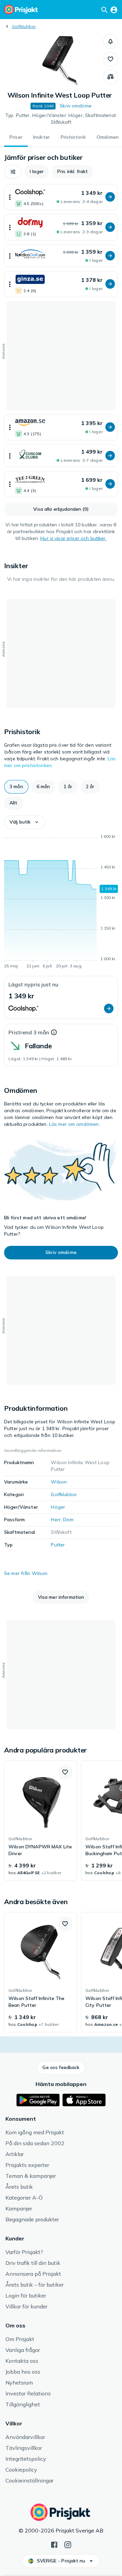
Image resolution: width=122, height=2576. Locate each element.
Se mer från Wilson (26, 1573)
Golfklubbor (24, 26)
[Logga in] (114, 10)
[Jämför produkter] (110, 77)
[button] (110, 41)
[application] (61, 902)
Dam (68, 1520)
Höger (58, 1507)
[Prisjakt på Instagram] (68, 2544)
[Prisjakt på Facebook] (54, 2544)
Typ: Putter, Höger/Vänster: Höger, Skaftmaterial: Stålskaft (61, 119)
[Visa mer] (10, 197)
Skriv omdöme (76, 106)
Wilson (59, 1482)
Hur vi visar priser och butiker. (73, 538)
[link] (40, 1820)
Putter (58, 1545)
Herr (56, 1520)
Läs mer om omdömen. (75, 1124)
